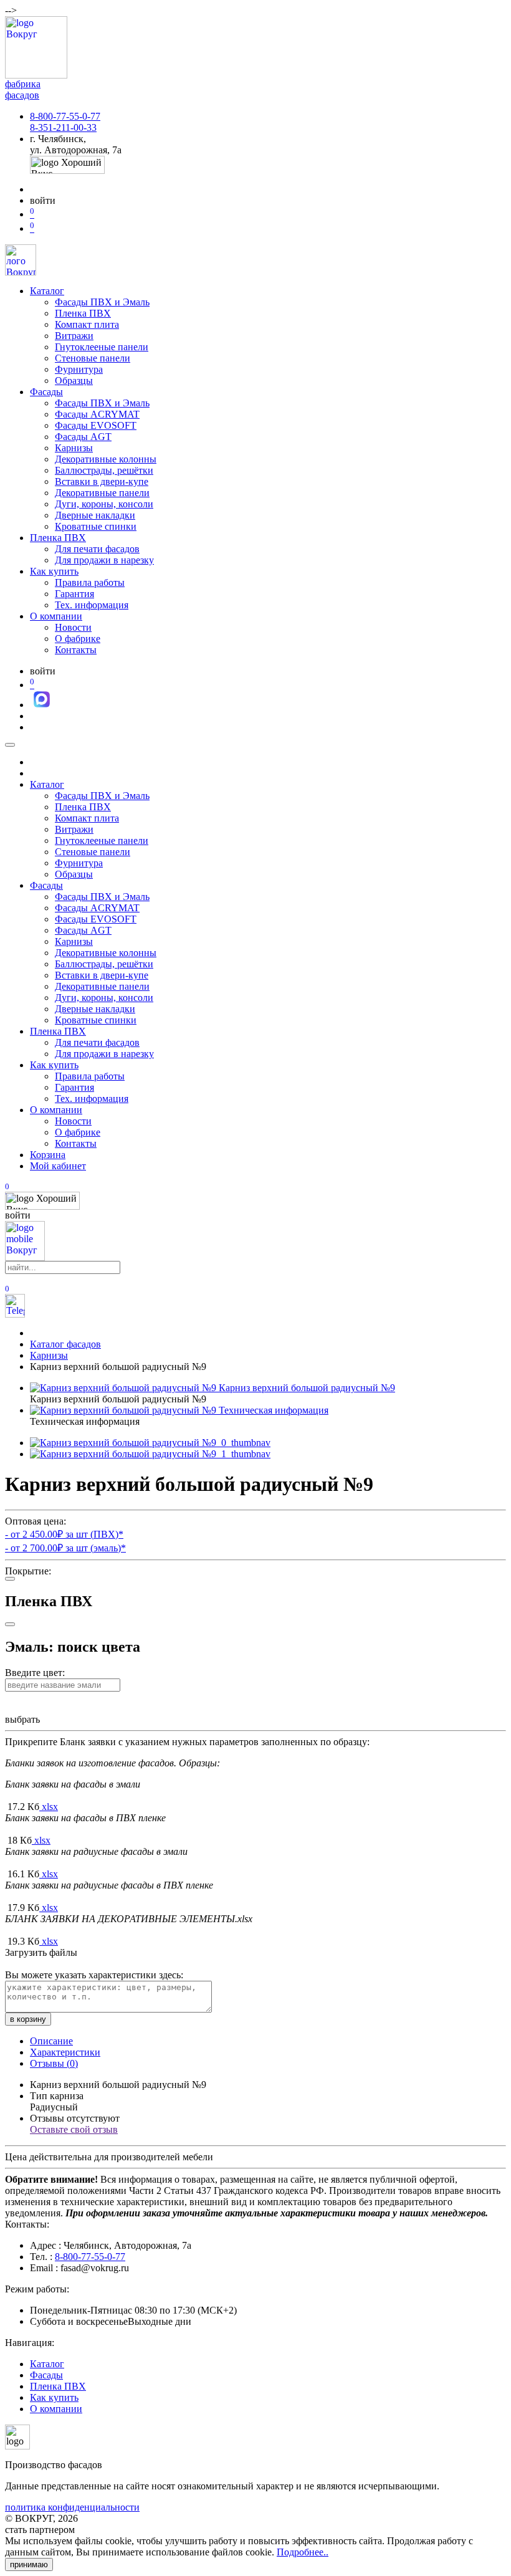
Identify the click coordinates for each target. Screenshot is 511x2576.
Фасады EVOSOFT (96, 425)
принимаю (29, 2564)
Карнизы (74, 448)
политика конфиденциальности (72, 2507)
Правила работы (90, 582)
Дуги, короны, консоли (104, 504)
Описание (51, 2041)
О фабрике (78, 639)
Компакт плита (87, 324)
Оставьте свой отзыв (74, 2129)
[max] (42, 705)
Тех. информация (92, 605)
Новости (73, 627)
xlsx (50, 1807)
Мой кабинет (58, 1166)
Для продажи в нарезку (104, 560)
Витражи (74, 336)
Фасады (46, 392)
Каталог (47, 291)
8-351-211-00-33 (63, 127)
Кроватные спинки (96, 526)
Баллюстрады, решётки (104, 470)
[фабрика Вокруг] (25, 1257)
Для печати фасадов (97, 549)
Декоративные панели (102, 493)
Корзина (48, 1155)
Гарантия (74, 594)
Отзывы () (54, 2063)
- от (64, 1534)
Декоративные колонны (106, 459)
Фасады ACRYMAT (97, 414)
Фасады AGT (83, 437)
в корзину (28, 2019)
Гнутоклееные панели (102, 347)
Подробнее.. (303, 2552)
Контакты (76, 650)
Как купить (54, 571)
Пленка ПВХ (83, 313)
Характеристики (65, 2052)
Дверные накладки (95, 515)
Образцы (74, 381)
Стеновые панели (93, 358)
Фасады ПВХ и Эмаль (102, 302)
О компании (56, 616)
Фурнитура (79, 369)
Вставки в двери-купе (102, 481)
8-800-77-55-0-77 (65, 116)
